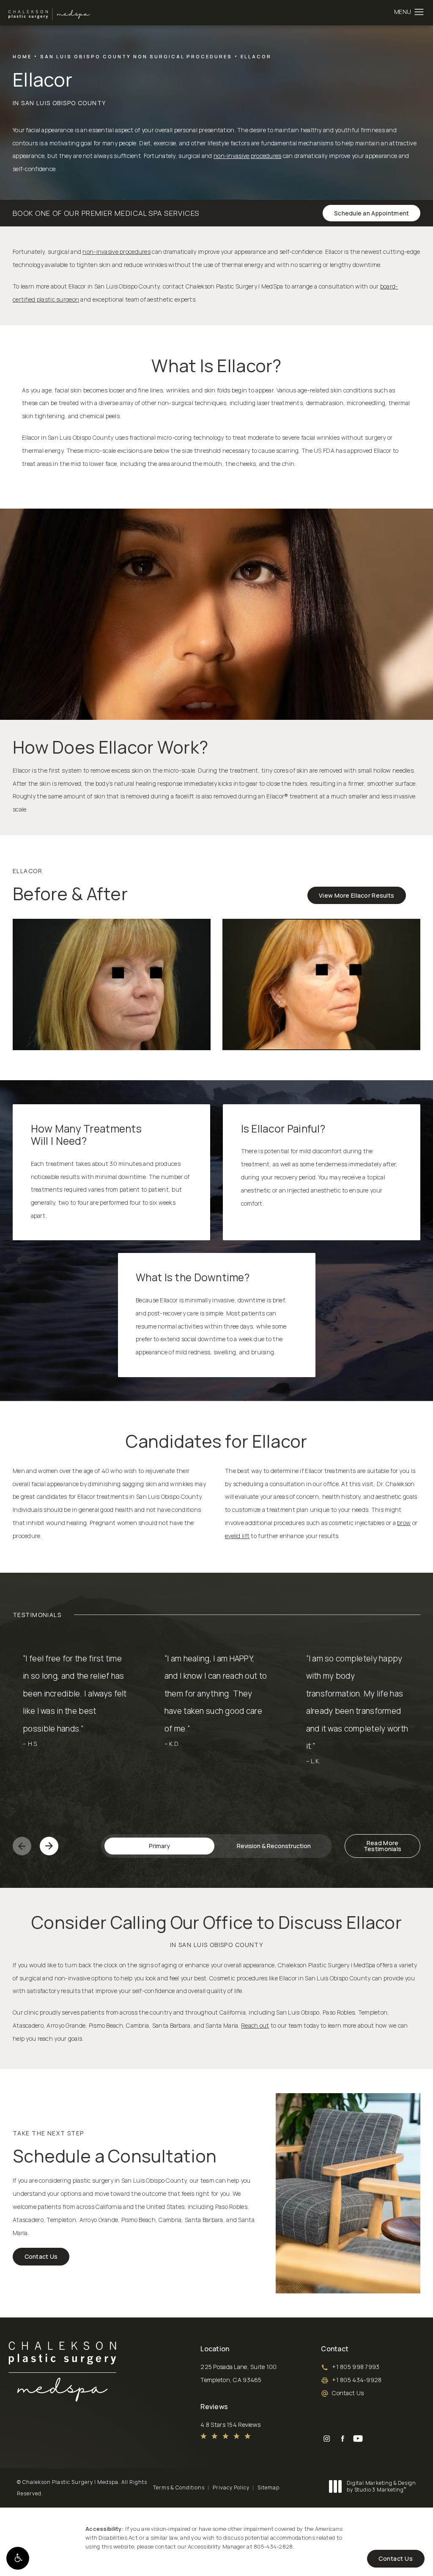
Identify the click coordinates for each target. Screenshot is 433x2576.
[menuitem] (327, 2438)
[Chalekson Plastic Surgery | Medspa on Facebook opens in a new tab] (342, 2438)
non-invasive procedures (248, 156)
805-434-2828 (273, 2546)
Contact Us (41, 2256)
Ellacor (256, 56)
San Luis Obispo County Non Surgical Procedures (136, 56)
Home (22, 56)
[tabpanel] (216, 1731)
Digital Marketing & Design (381, 2486)
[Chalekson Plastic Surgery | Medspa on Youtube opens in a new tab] (358, 2438)
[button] (18, 2558)
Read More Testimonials (382, 1846)
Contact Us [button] (396, 2558)
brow (404, 1523)
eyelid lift (237, 1536)
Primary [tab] (159, 1846)
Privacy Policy (231, 2488)
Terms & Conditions (179, 2488)
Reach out (255, 2025)
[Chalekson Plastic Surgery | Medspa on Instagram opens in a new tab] (327, 2438)
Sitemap (269, 2488)
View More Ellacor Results (356, 895)
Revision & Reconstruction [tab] (274, 1846)
